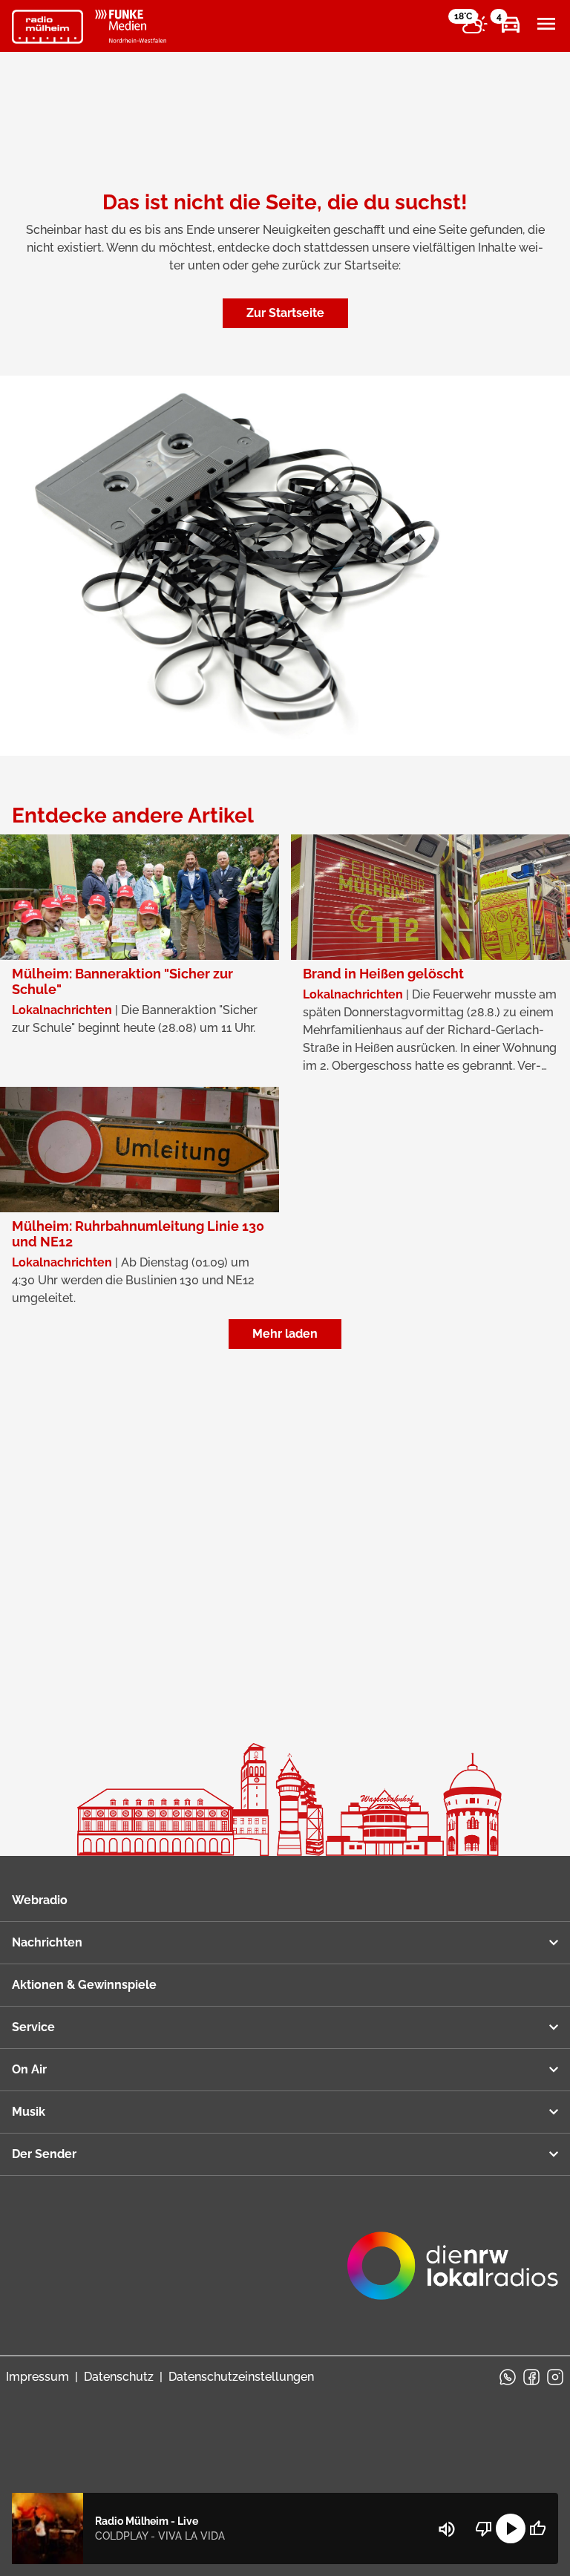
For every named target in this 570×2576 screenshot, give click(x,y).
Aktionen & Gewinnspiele (84, 1985)
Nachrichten (47, 1942)
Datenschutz (119, 2377)
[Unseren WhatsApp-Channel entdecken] (508, 2377)
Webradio (40, 1900)
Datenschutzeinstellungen (241, 2377)
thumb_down (484, 2528)
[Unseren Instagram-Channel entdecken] (555, 2377)
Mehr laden (285, 1334)
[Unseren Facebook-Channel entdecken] (531, 2377)
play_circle (511, 2528)
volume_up (447, 2529)
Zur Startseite (285, 313)
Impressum (37, 2377)
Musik (29, 2112)
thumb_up (537, 2528)
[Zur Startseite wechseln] (47, 27)
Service (33, 2027)
